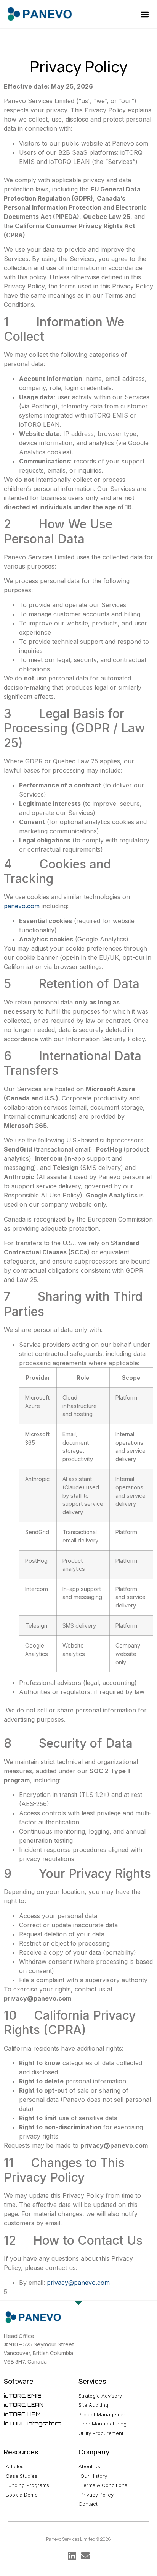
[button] (145, 14)
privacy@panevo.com (78, 2283)
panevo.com (22, 906)
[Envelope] (85, 2556)
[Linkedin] (72, 2556)
